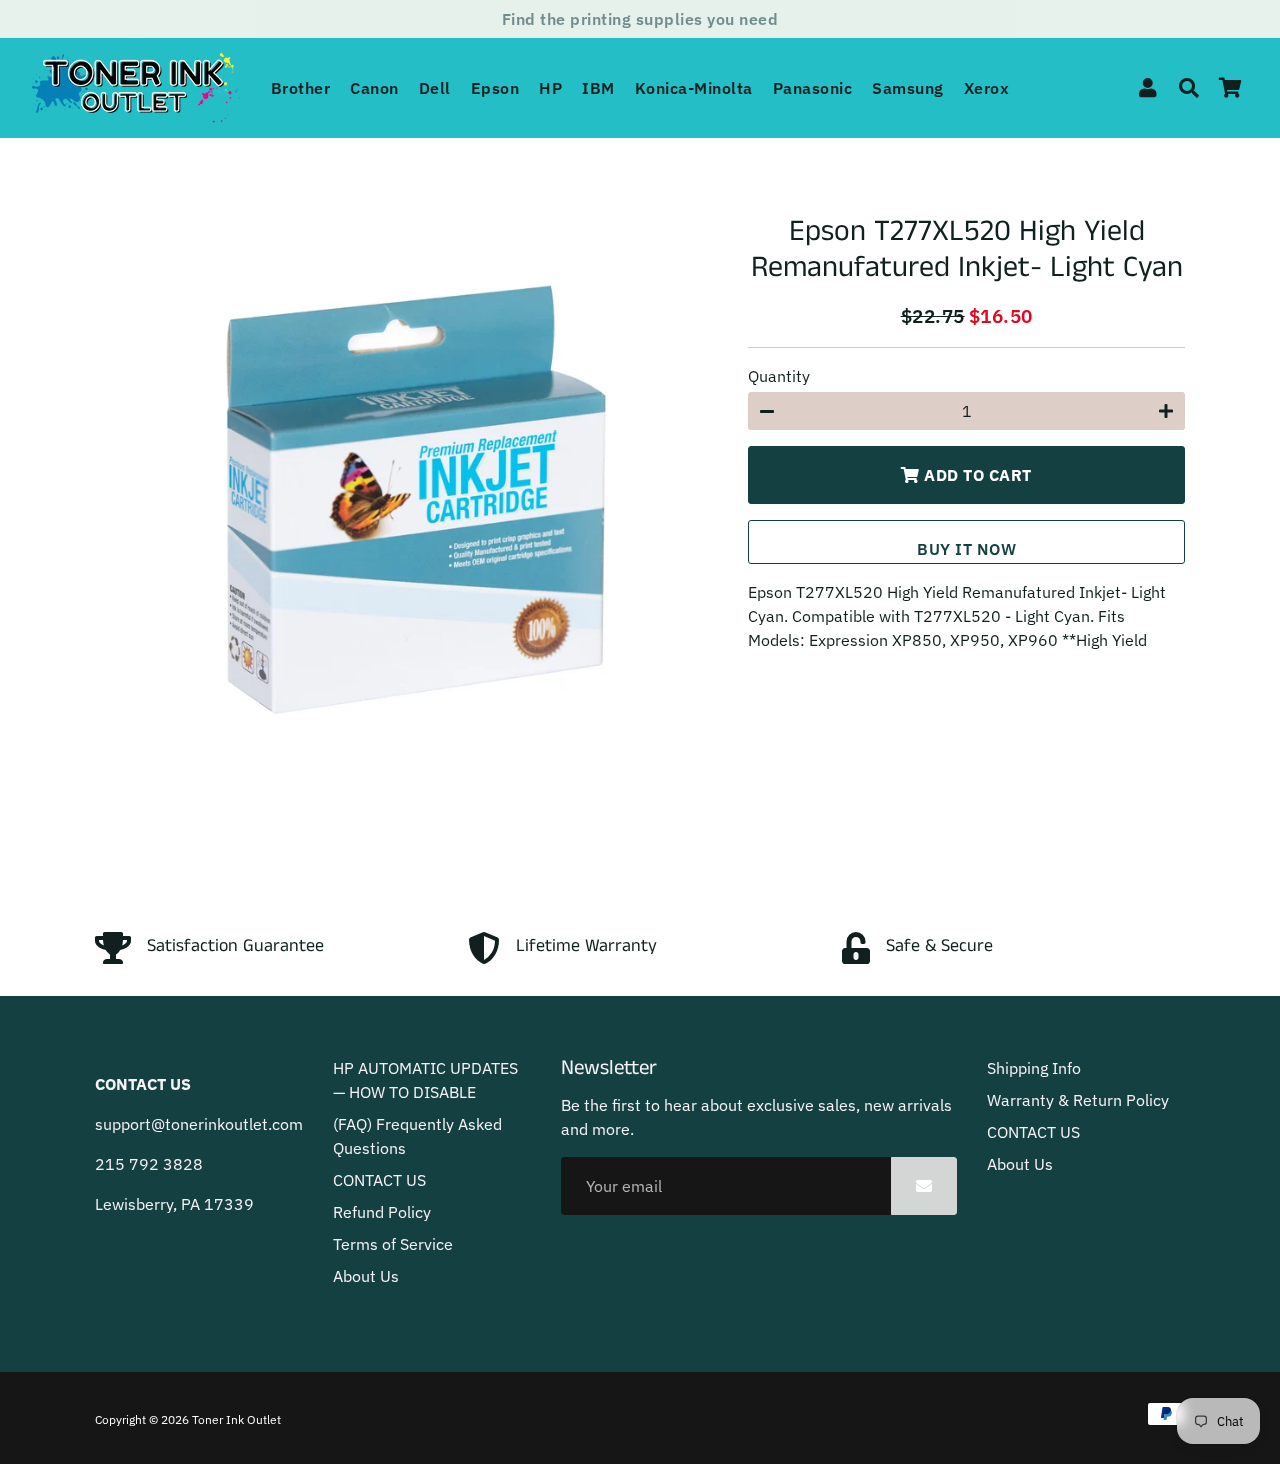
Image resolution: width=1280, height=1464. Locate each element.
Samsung (908, 88)
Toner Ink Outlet (236, 1419)
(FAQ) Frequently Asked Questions (417, 1136)
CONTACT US (379, 1180)
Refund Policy (382, 1212)
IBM (598, 88)
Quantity (779, 376)
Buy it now (966, 549)
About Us (366, 1276)
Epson (495, 88)
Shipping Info (1034, 1068)
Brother (301, 88)
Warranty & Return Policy (1078, 1100)
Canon (374, 88)
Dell (435, 88)
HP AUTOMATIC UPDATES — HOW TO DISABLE (425, 1080)
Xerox (987, 88)
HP (550, 88)
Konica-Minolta (694, 88)
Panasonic (813, 88)
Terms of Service (393, 1244)
